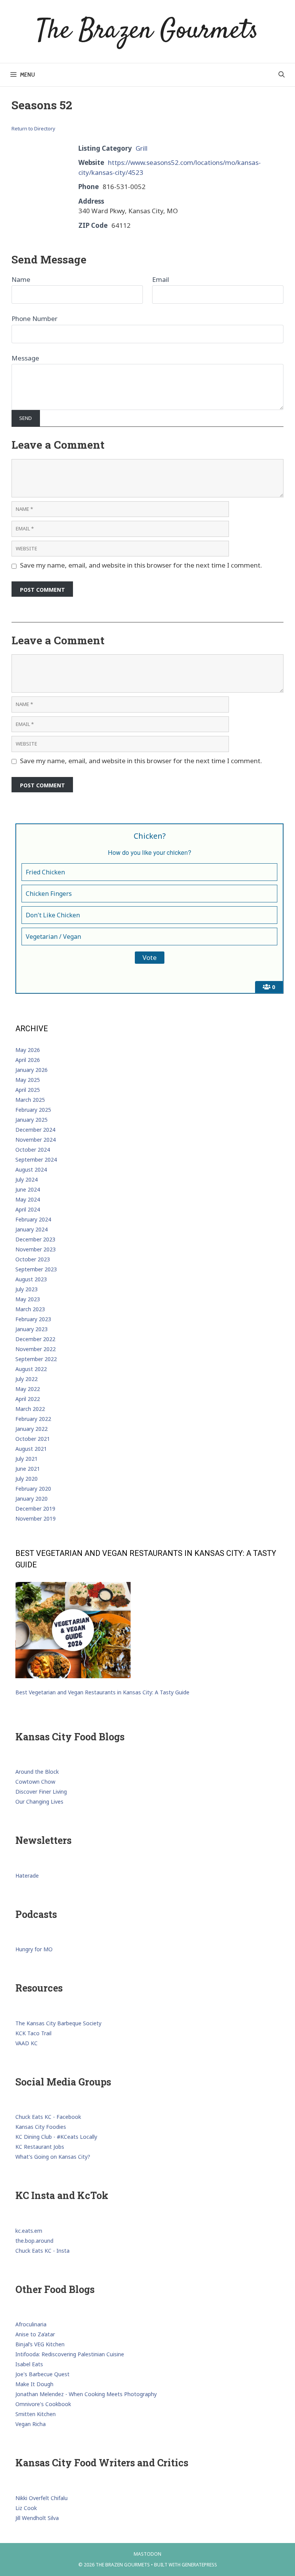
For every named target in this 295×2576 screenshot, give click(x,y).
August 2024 (31, 1169)
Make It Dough (34, 2384)
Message (25, 358)
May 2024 (28, 1199)
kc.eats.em (29, 2231)
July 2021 (27, 1459)
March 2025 (30, 1100)
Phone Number (35, 319)
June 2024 (28, 1189)
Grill (142, 148)
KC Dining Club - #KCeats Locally (56, 2137)
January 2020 (31, 1499)
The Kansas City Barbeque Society (58, 2023)
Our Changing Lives (39, 1802)
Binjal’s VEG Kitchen (40, 2344)
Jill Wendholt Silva (37, 2518)
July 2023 (27, 1289)
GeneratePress (199, 2565)
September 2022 (36, 1359)
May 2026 (28, 1050)
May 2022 (28, 1389)
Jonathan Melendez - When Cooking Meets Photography (86, 2394)
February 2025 (33, 1110)
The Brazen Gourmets (147, 31)
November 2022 (36, 1349)
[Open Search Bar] (281, 75)
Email (161, 279)
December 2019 (35, 1509)
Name (21, 279)
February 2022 (33, 1419)
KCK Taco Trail (33, 2033)
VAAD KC (27, 2043)
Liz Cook (26, 2508)
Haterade (27, 1876)
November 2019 (36, 1518)
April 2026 (28, 1060)
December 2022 (35, 1339)
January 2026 (31, 1070)
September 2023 (36, 1269)
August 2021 (31, 1449)
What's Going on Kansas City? (53, 2157)
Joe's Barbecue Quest (42, 2374)
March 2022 (30, 1409)
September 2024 (36, 1160)
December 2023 (35, 1239)
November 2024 (36, 1140)
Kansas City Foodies (41, 2127)
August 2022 (31, 1369)
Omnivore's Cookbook (43, 2404)
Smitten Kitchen (36, 2414)
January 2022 (31, 1429)
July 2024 (27, 1179)
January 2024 (31, 1229)
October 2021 (33, 1439)
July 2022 (27, 1379)
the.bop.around (34, 2241)
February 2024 (33, 1219)
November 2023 (36, 1249)
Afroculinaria (31, 2324)
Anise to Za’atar (35, 2334)
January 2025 (31, 1120)
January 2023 (31, 1329)
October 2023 (33, 1259)
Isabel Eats (29, 2364)
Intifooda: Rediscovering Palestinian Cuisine (70, 2354)
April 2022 (28, 1399)
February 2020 (33, 1489)
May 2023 (28, 1299)
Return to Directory (33, 128)
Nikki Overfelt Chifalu (41, 2498)
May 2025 (28, 1080)
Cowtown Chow (35, 1782)
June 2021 (28, 1469)
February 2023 (33, 1319)
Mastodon (147, 2554)
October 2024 (33, 1150)
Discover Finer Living (41, 1792)
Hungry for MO (34, 1949)
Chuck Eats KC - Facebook (48, 2117)
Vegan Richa (31, 2424)
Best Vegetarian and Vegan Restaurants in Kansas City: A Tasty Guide (102, 1692)
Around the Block (37, 1772)
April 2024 (28, 1209)
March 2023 (30, 1309)
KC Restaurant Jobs (40, 2147)
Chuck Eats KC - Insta (42, 2251)
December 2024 (35, 1130)
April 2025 (28, 1090)
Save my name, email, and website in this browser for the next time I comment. (141, 565)
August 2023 (31, 1279)
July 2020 (27, 1479)
